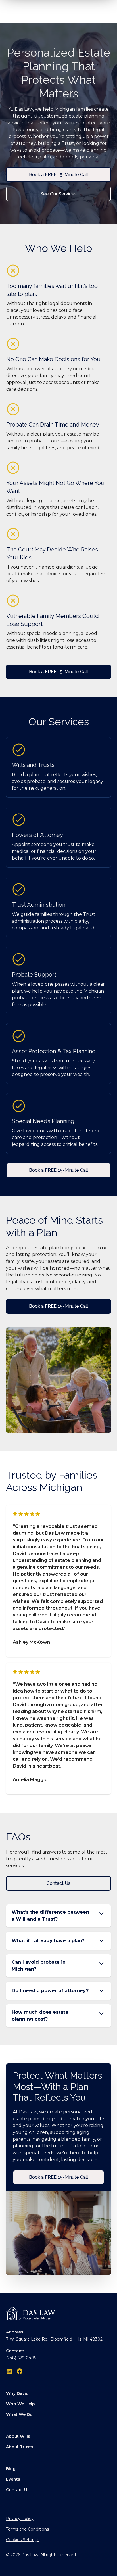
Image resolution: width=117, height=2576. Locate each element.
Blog (11, 2469)
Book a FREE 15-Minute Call (58, 175)
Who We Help (20, 2404)
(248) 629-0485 (21, 2358)
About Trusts (20, 2447)
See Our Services (58, 194)
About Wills (18, 2436)
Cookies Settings (23, 2540)
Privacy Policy (20, 2519)
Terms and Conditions (27, 2529)
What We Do (19, 2414)
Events (13, 2479)
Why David (17, 2393)
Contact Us (58, 1883)
